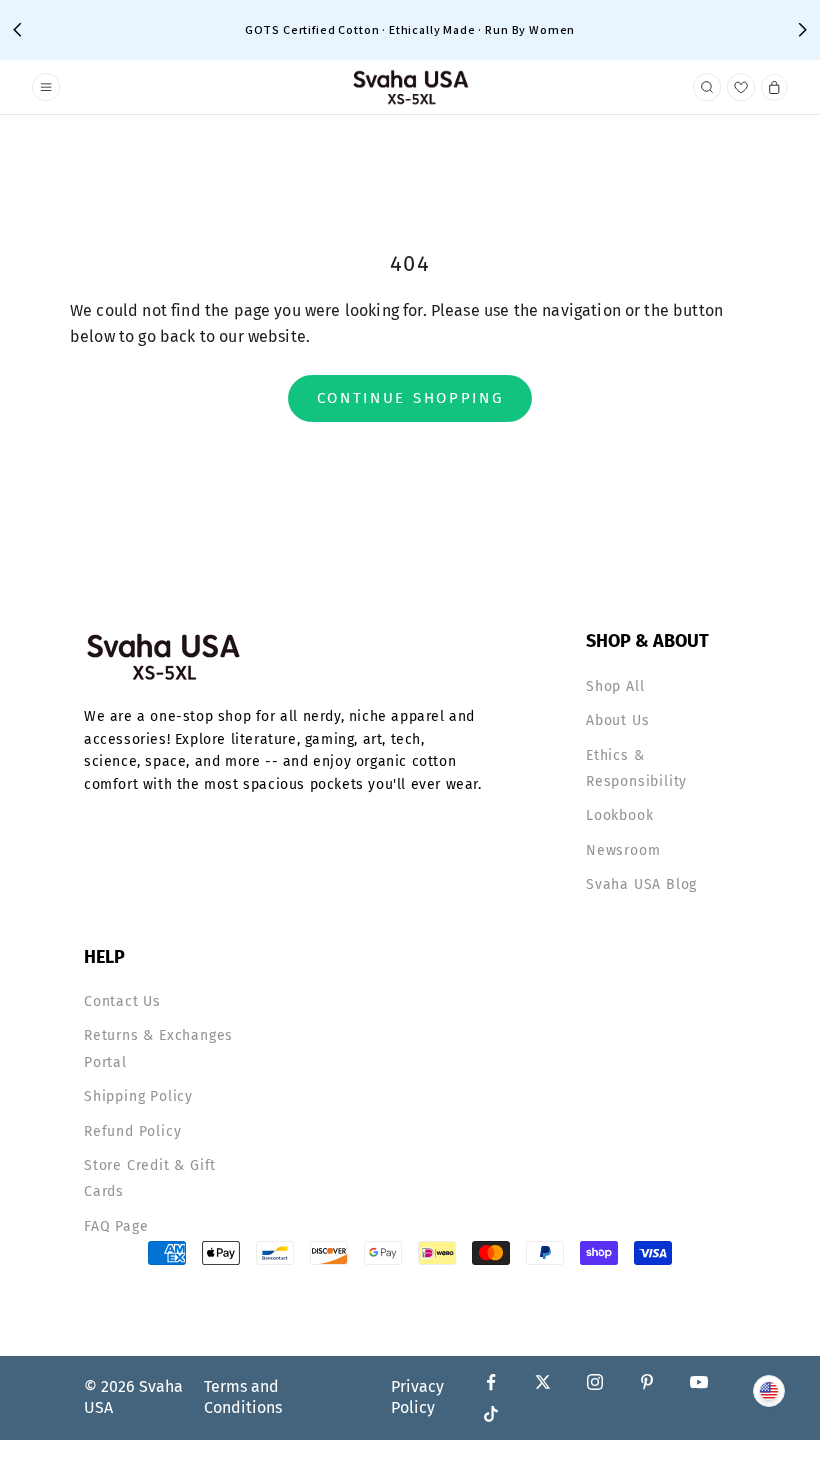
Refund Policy (132, 1131)
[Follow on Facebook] (491, 1382)
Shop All (615, 686)
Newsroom (623, 850)
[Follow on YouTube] (699, 1382)
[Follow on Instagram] (595, 1382)
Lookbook (619, 815)
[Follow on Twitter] (543, 1382)
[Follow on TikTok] (491, 1414)
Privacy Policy (417, 1397)
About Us (617, 720)
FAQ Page (116, 1226)
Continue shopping (410, 398)
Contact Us (122, 1001)
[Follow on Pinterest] (647, 1382)
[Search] (707, 87)
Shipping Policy (138, 1096)
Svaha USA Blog (641, 884)
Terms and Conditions (243, 1397)
